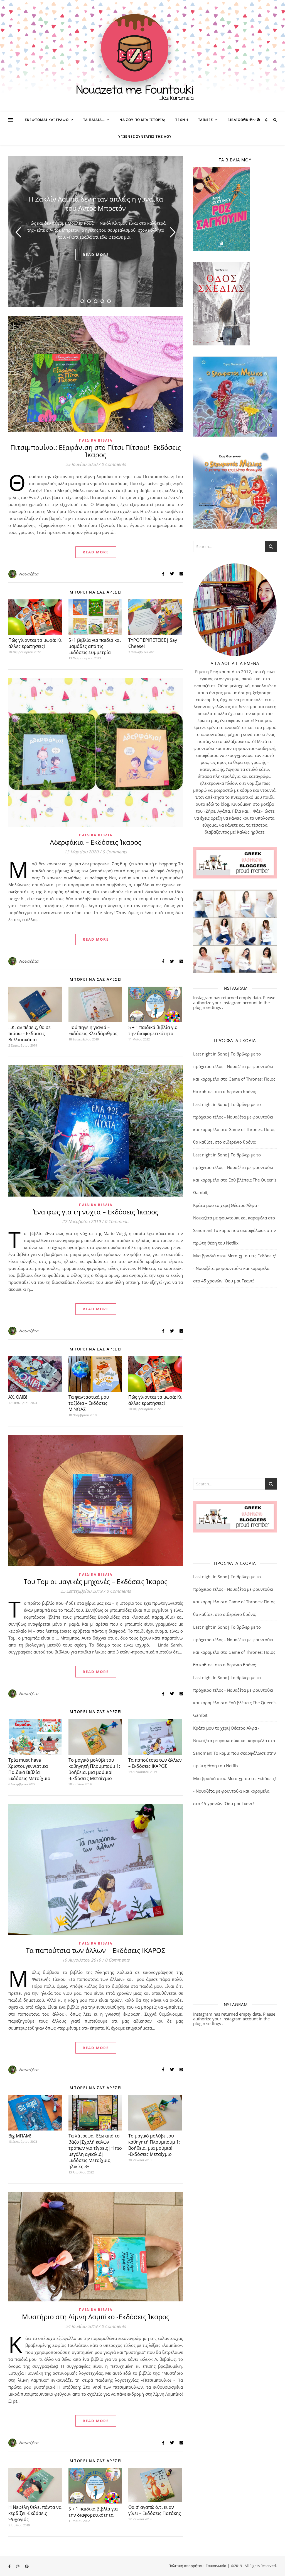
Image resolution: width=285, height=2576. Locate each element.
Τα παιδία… (94, 120)
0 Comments (114, 464)
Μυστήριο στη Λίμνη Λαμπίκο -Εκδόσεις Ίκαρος (96, 2317)
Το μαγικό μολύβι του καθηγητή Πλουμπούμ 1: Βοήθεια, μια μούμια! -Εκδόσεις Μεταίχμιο (94, 1769)
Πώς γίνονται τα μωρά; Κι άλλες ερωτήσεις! (35, 643)
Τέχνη (182, 120)
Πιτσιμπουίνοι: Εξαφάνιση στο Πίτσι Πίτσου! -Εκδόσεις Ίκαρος (96, 451)
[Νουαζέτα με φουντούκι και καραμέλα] (142, 56)
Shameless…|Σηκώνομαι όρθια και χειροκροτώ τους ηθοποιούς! (96, 200)
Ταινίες (206, 120)
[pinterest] (258, 120)
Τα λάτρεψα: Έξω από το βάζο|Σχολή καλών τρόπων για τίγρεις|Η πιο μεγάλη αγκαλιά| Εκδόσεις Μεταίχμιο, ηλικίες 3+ (95, 2151)
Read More (96, 552)
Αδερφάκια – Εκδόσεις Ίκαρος (96, 842)
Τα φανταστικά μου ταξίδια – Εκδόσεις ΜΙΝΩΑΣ (89, 1403)
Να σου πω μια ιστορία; (142, 120)
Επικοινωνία (216, 2566)
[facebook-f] (244, 120)
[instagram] (251, 120)
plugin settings (208, 1007)
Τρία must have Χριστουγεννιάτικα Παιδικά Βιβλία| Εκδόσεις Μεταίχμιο (29, 1769)
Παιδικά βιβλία (96, 440)
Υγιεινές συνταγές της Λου (145, 136)
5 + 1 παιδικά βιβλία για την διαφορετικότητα (153, 1030)
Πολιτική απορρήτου (186, 2566)
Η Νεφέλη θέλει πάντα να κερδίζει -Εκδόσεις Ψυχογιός (35, 2513)
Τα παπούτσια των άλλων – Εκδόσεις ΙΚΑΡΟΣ (155, 1763)
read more (96, 258)
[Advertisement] (235, 1382)
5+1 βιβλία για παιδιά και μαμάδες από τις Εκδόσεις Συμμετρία (95, 646)
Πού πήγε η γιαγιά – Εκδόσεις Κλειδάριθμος (93, 1030)
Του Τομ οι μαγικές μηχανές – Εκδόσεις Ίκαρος (96, 1581)
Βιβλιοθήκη (239, 120)
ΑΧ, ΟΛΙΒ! (18, 1397)
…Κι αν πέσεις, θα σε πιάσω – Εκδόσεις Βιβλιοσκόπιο (30, 1033)
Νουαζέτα (29, 574)
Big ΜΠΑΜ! (20, 2136)
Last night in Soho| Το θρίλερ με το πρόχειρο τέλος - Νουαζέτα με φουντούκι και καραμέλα (233, 1066)
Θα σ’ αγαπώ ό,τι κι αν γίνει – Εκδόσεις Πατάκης (155, 2510)
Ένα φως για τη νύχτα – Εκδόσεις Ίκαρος (96, 1212)
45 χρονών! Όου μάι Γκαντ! (228, 1281)
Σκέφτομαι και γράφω (47, 120)
